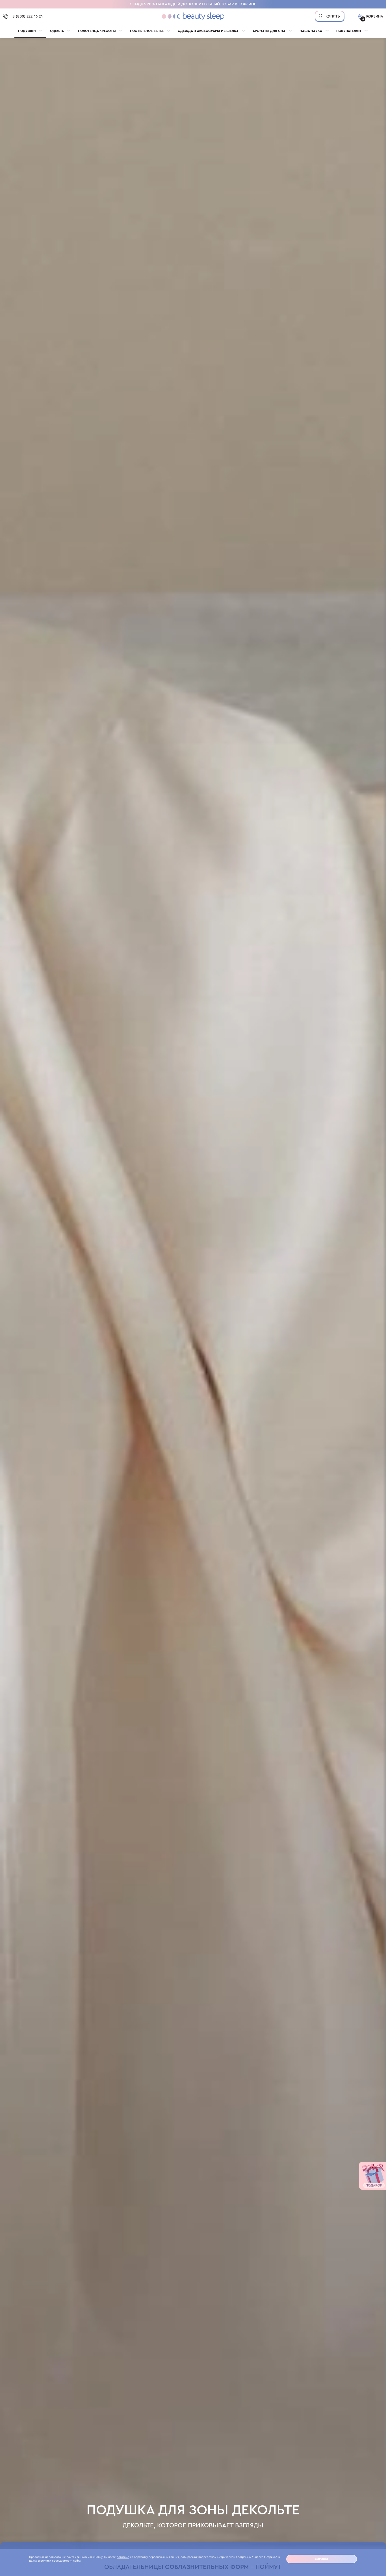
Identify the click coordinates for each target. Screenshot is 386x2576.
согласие (123, 2557)
